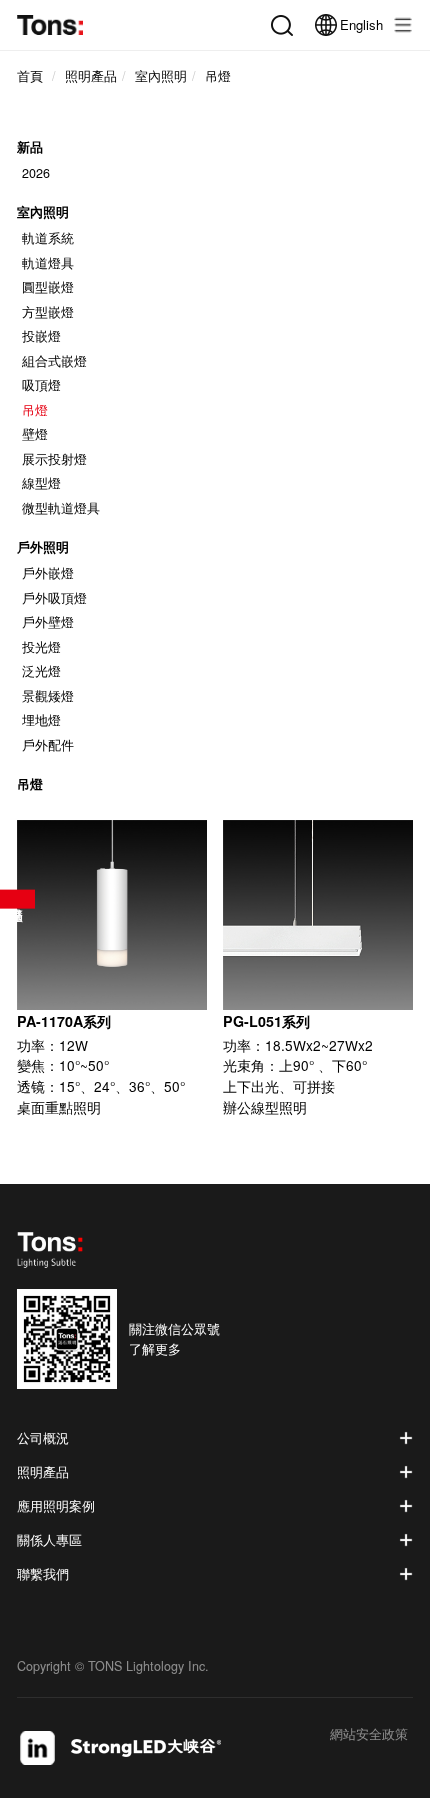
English (361, 24)
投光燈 (41, 647)
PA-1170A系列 (64, 1021)
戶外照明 (43, 546)
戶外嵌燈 (48, 573)
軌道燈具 (48, 263)
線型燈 (41, 483)
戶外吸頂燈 (54, 598)
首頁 (30, 76)
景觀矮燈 (48, 696)
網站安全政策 (369, 1735)
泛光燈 (41, 671)
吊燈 (35, 410)
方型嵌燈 (48, 312)
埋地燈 (41, 720)
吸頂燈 (41, 385)
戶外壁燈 (48, 622)
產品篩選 (17, 899)
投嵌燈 (41, 336)
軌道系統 (48, 238)
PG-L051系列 (266, 1021)
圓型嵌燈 (48, 287)
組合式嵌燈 (54, 361)
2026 (36, 173)
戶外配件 (48, 745)
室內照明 (43, 211)
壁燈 (35, 434)
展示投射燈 (54, 459)
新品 (30, 147)
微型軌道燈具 (61, 508)
